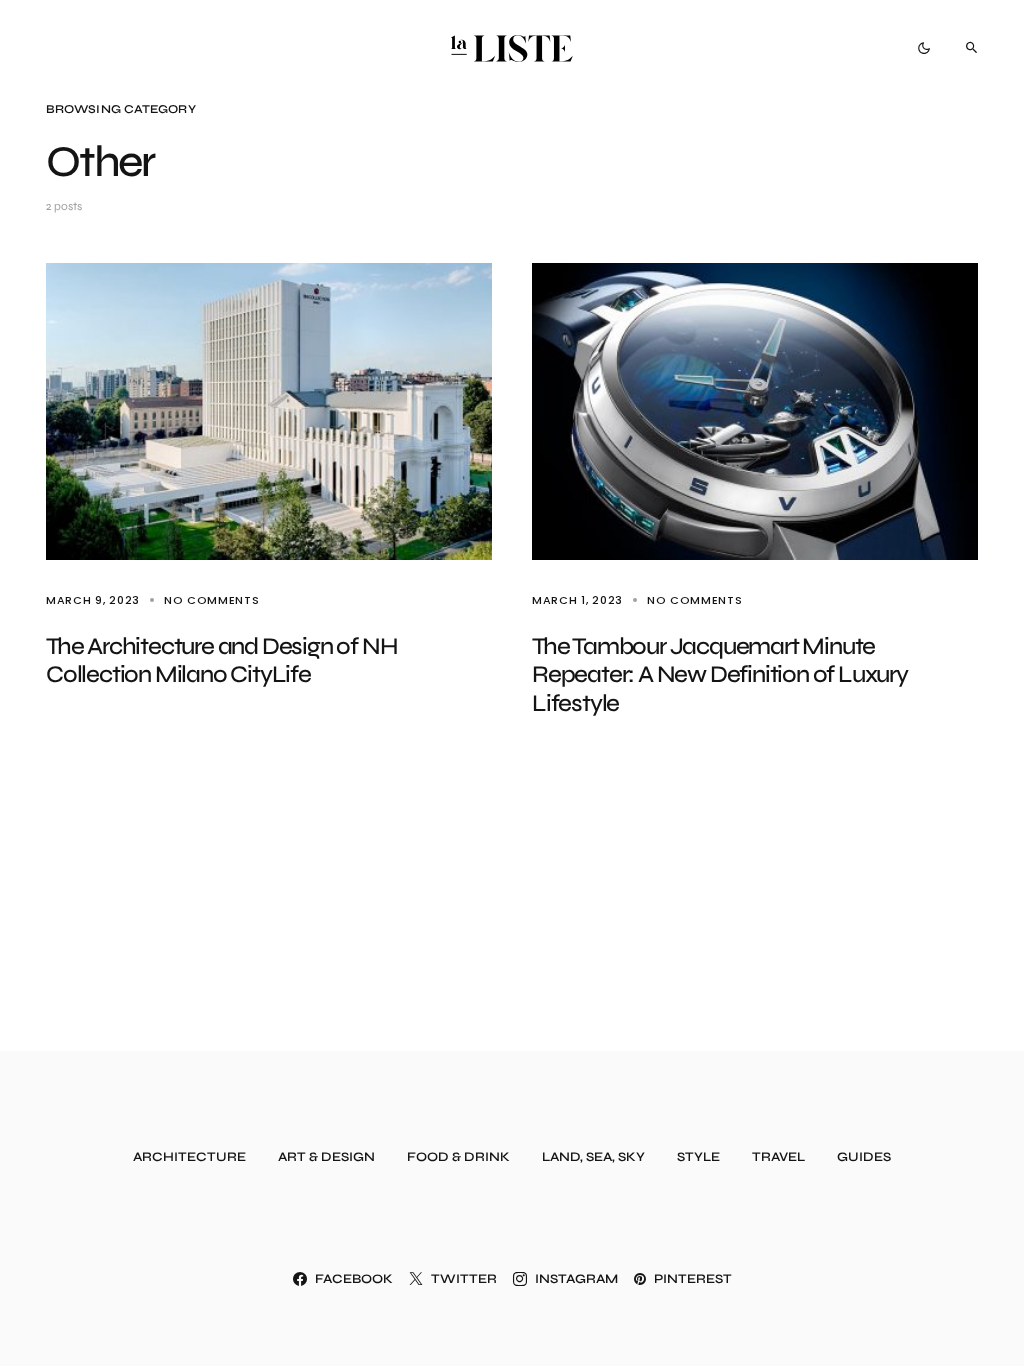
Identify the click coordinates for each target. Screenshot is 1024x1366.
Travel (778, 1157)
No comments (212, 600)
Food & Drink (458, 1157)
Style (698, 1157)
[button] (924, 48)
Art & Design (326, 1157)
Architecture (189, 1157)
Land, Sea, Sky (593, 1157)
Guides (864, 1157)
